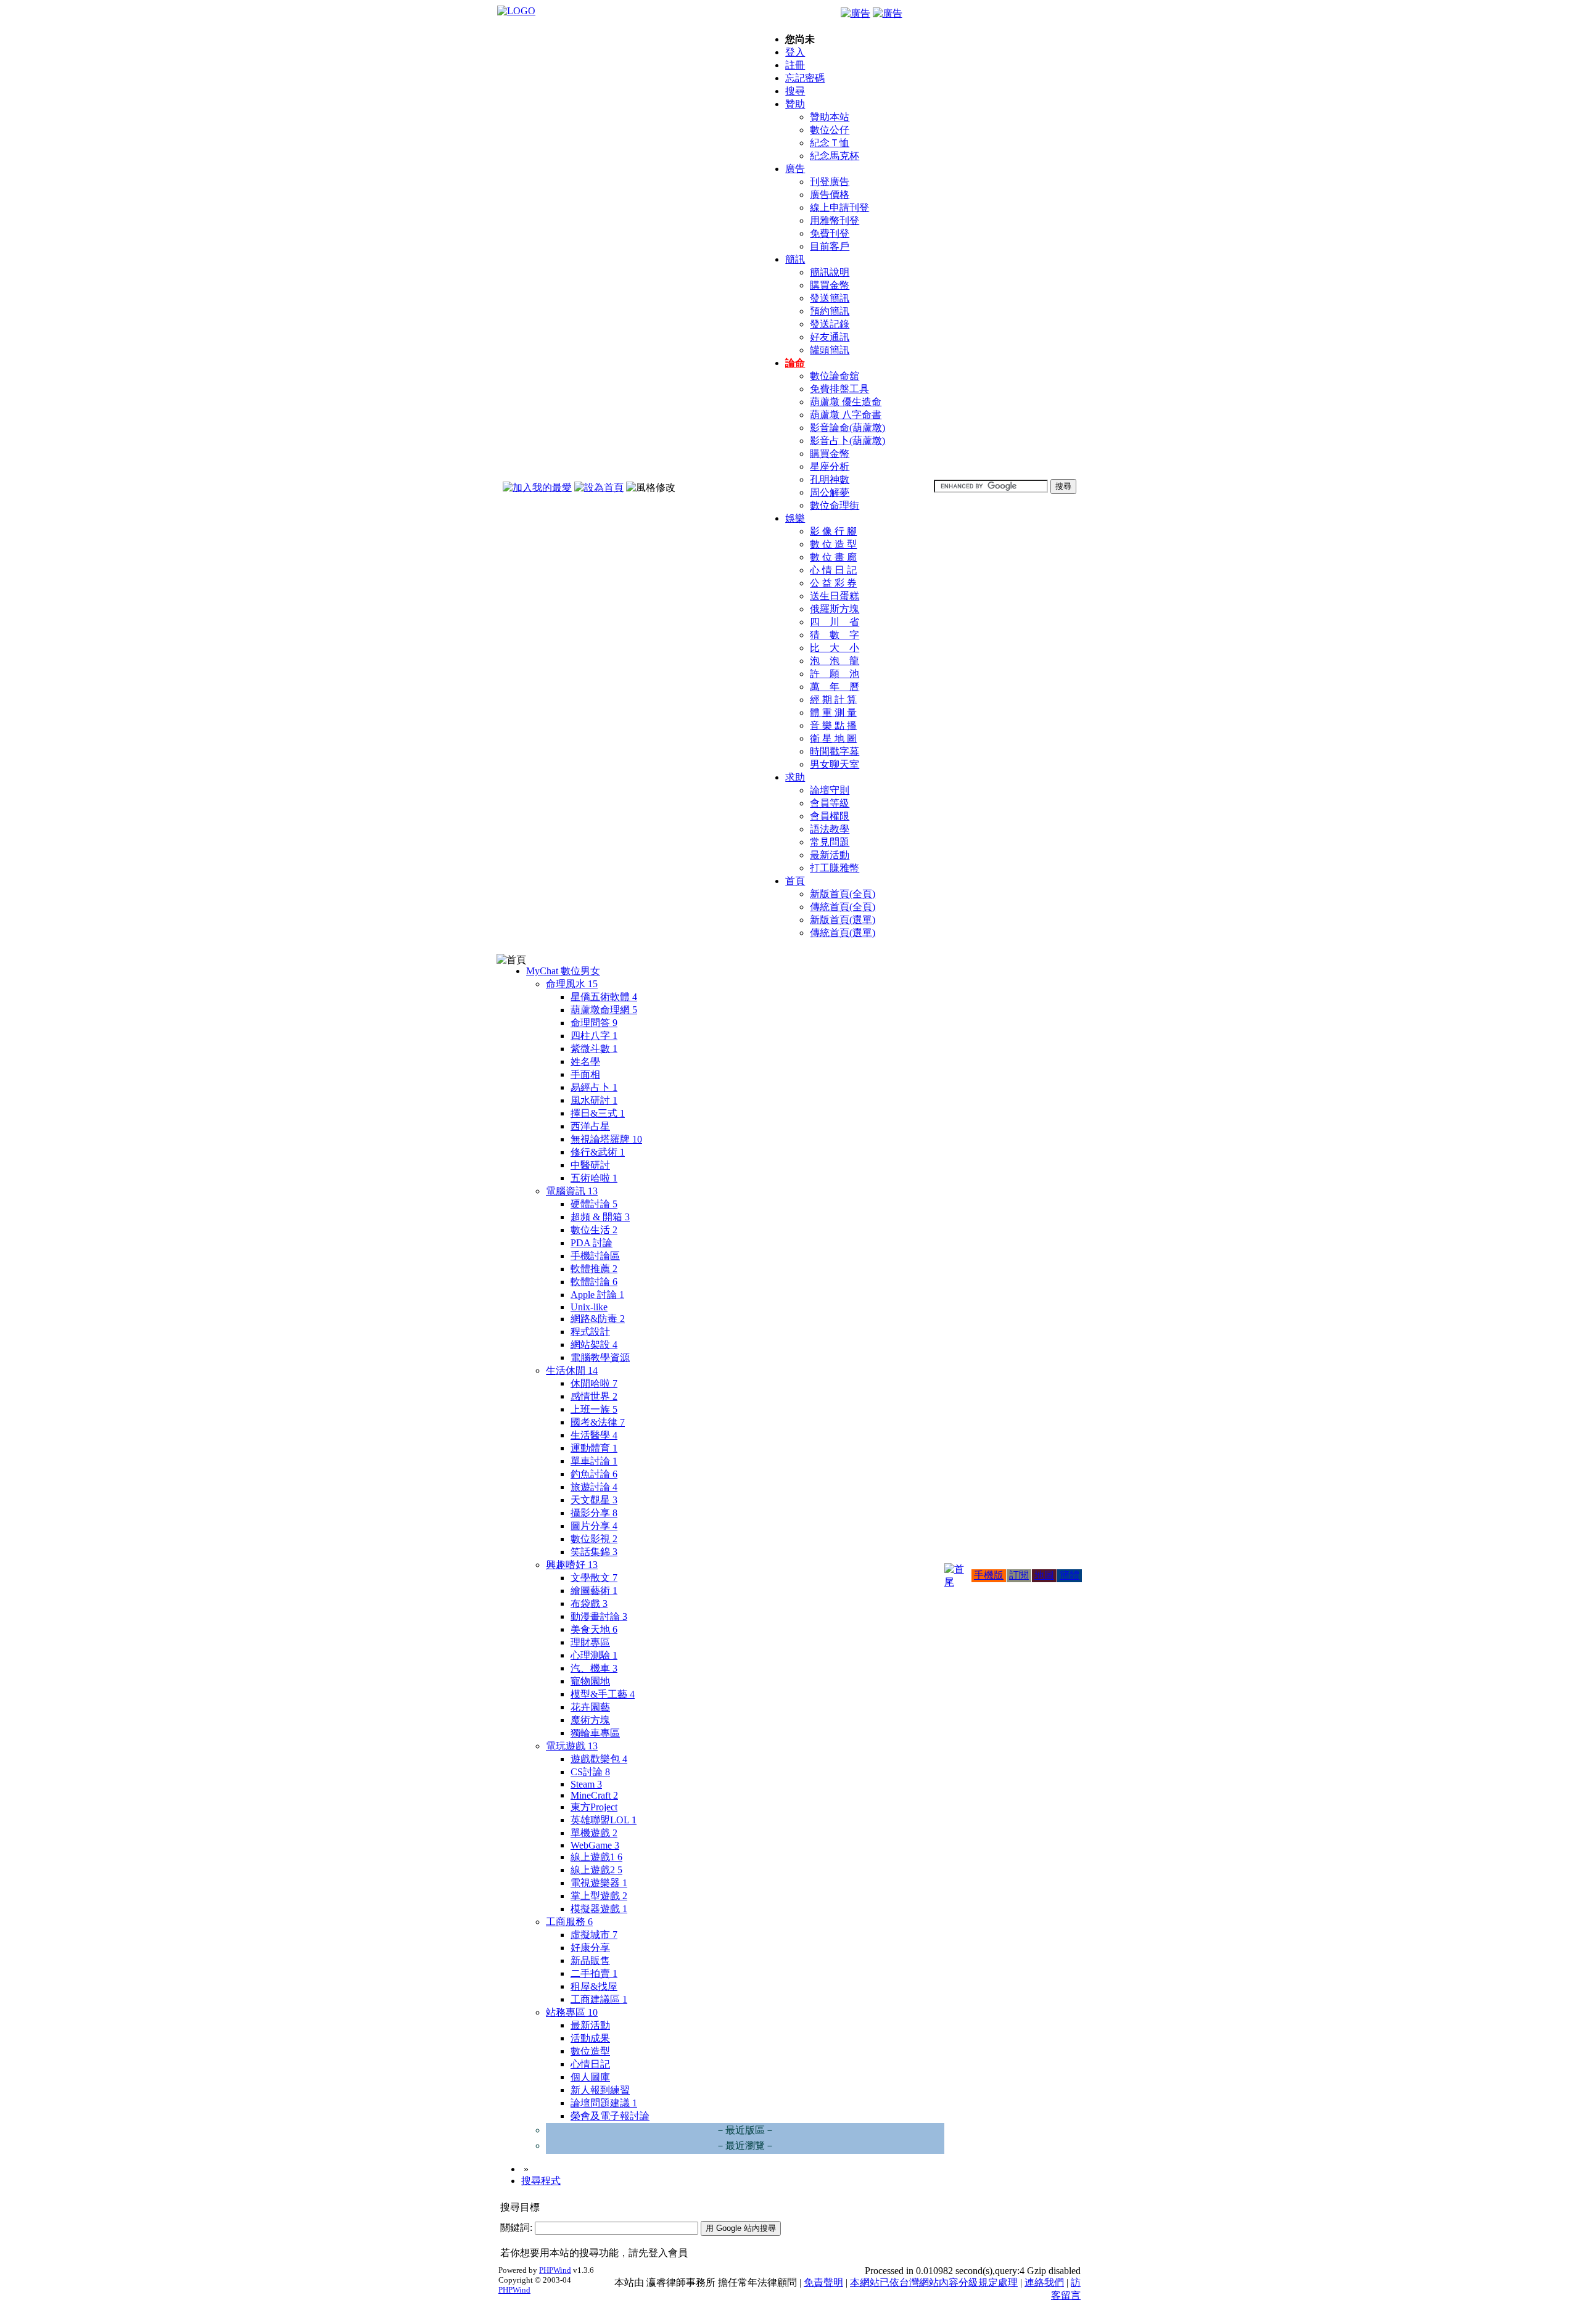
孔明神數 (830, 479)
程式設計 (590, 1332)
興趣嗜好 (572, 1565)
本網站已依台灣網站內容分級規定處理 (934, 2282)
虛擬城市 (594, 1935)
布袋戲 (589, 1603)
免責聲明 (823, 2282)
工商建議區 (599, 1999)
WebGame (595, 1845)
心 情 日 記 (833, 570)
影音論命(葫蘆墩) (847, 428)
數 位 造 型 (833, 544)
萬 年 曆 (835, 687)
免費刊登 (830, 233)
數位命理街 (835, 505)
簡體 (1070, 1575)
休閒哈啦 (594, 1383)
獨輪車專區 (595, 1733)
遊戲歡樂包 (599, 1759)
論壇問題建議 (604, 2103)
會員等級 (830, 803)
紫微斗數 (594, 1049)
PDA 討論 (592, 1243)
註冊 (795, 65)
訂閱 (1019, 1575)
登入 (795, 52)
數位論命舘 (835, 376)
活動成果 (590, 2038)
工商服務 (569, 1922)
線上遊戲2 (596, 1870)
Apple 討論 (597, 1295)
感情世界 (594, 1396)
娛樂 (795, 518)
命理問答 (594, 1023)
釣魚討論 (594, 1474)
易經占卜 (594, 1087)
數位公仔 (830, 130)
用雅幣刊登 (835, 220)
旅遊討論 (594, 1487)
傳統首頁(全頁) (843, 907)
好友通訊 (830, 337)
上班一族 (594, 1409)
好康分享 (590, 1948)
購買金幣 (830, 285)
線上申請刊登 (839, 207)
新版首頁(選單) (843, 920)
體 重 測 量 (833, 712)
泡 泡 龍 (835, 661)
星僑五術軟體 (604, 997)
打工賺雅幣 (835, 868)
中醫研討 (590, 1165)
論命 (795, 363)
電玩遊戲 (572, 1746)
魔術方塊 (590, 1720)
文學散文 (594, 1578)
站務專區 (572, 2012)
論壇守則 (830, 790)
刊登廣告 (830, 182)
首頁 (795, 881)
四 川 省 (835, 622)
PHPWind (555, 2270)
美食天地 (594, 1629)
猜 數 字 (835, 635)
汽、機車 (594, 1668)
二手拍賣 (594, 1973)
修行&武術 (598, 1152)
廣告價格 (830, 195)
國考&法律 (598, 1422)
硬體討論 (594, 1204)
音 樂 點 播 (833, 725)
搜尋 (795, 91)
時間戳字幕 (835, 751)
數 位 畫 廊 (833, 557)
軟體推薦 (594, 1269)
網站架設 (594, 1345)
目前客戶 (830, 246)
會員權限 (830, 816)
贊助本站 (830, 117)
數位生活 (594, 1230)
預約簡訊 (830, 311)
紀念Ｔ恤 (830, 143)
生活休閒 (572, 1370)
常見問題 (830, 842)
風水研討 (594, 1100)
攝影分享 (594, 1513)
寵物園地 (590, 1681)
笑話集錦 (594, 1552)
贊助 (795, 104)
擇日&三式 (598, 1113)
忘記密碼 (805, 78)
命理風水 (572, 984)
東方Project (594, 1807)
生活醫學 (594, 1435)
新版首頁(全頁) (843, 894)
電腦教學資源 (600, 1357)
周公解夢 (830, 492)
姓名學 (585, 1061)
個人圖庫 (590, 2077)
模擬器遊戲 (599, 1909)
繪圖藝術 (594, 1591)
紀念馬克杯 (835, 156)
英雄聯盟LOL (604, 1820)
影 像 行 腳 (833, 531)
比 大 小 (835, 648)
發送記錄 (830, 324)
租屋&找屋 (594, 1986)
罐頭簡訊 (830, 350)
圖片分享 (594, 1526)
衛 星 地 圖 (833, 738)
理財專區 (590, 1642)
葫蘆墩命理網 (604, 1010)
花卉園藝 (590, 1707)
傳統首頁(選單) (843, 933)
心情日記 (590, 2064)
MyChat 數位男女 (563, 971)
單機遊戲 (594, 1833)
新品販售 (590, 1961)
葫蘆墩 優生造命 (846, 402)
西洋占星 (590, 1126)
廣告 (795, 169)
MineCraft (594, 1795)
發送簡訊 (830, 298)
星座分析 (830, 466)
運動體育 (594, 1448)
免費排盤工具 (839, 389)
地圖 (1044, 1575)
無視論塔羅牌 (606, 1139)
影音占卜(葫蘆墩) (847, 441)
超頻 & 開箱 (600, 1217)
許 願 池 (835, 674)
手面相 (585, 1074)
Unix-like (589, 1307)
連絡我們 (1044, 2282)
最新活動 (830, 855)
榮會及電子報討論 (610, 2116)
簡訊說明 (830, 272)
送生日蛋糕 (835, 596)
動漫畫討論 (599, 1616)
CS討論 (590, 1772)
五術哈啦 (594, 1178)
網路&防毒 (598, 1319)
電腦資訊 (572, 1191)
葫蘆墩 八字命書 (846, 415)
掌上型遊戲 (599, 1896)
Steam (586, 1784)
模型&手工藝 (603, 1694)
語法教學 (830, 829)
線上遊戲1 (596, 1857)
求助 (795, 777)
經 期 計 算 (833, 700)
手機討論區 (595, 1256)
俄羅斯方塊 (835, 609)
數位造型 (590, 2051)
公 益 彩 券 (833, 583)
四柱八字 (594, 1036)
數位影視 (594, 1539)
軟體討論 (594, 1282)
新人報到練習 (600, 2090)
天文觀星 (594, 1500)
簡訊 (795, 259)
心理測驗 (594, 1655)
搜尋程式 (541, 2181)
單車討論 (594, 1461)
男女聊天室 (835, 764)
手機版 (989, 1575)
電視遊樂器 (599, 1883)
